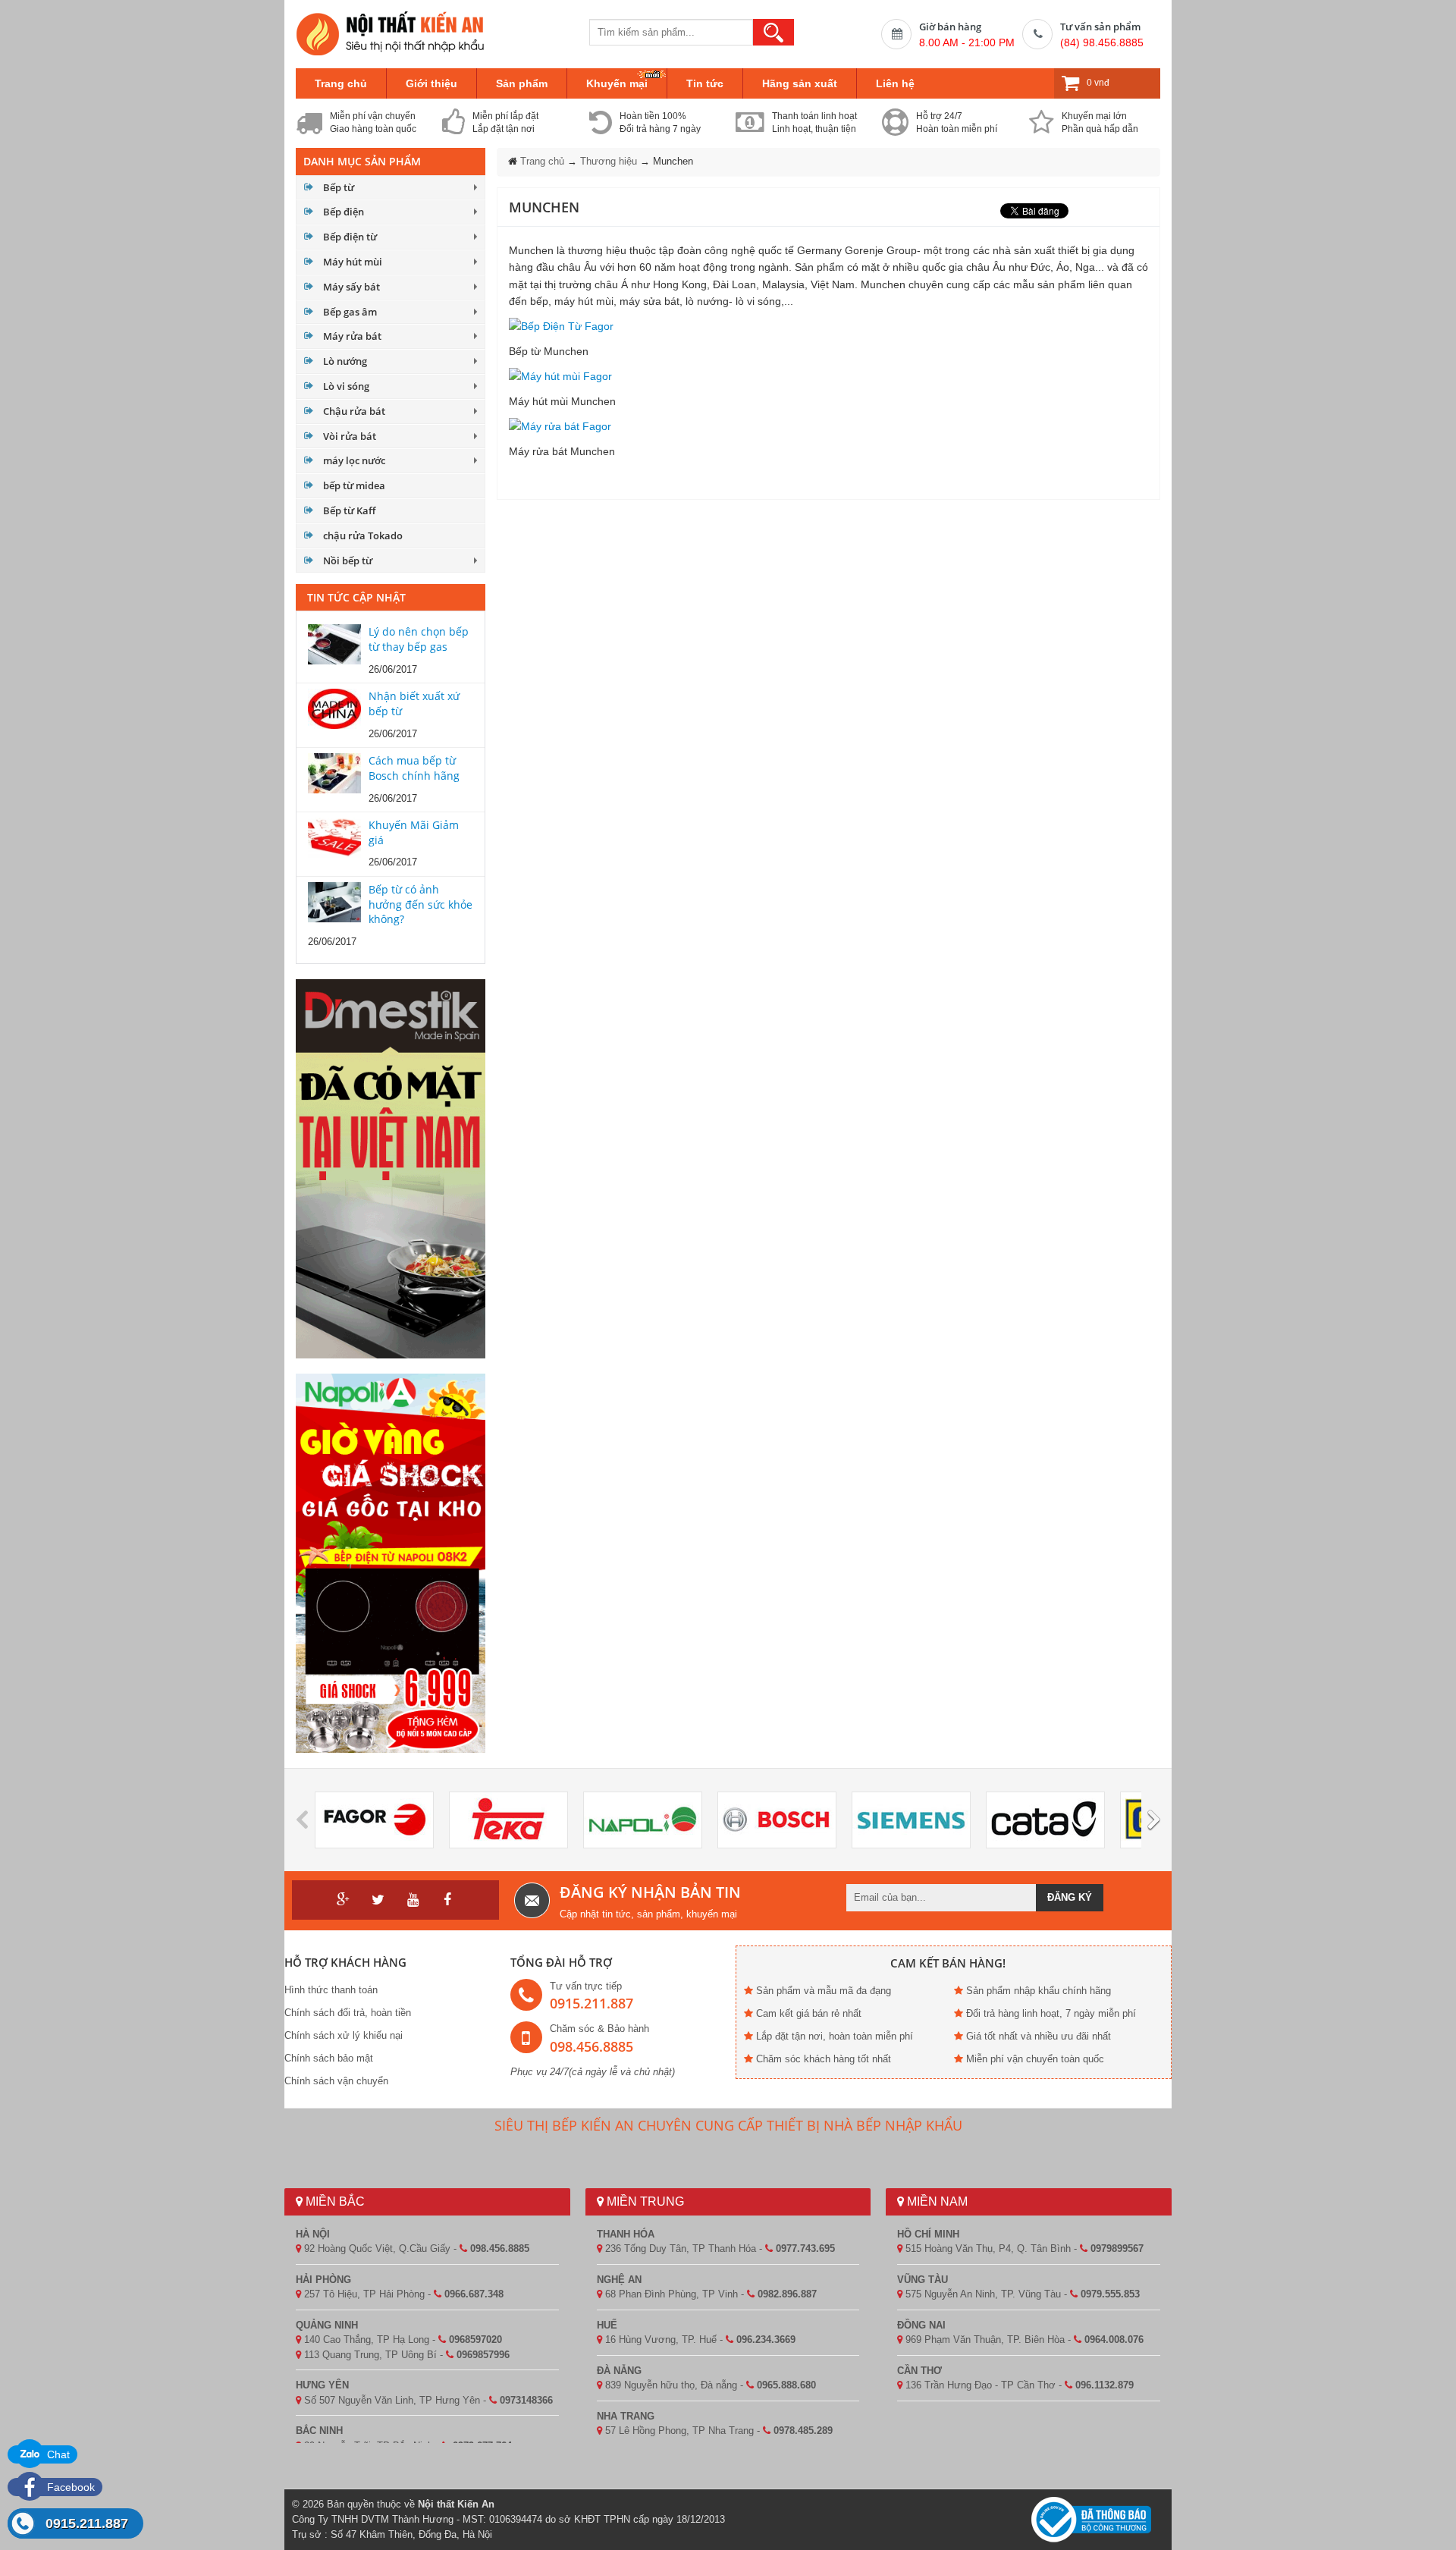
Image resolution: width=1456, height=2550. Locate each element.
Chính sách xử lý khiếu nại (344, 2035)
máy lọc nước (354, 460)
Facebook (69, 2487)
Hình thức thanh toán (331, 1990)
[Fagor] (374, 1820)
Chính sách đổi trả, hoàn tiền (348, 2013)
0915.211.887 (87, 2523)
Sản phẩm (522, 83)
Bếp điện (344, 212)
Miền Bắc (334, 2201)
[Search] (773, 32)
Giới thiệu (431, 83)
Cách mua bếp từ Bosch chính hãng (414, 768)
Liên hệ (895, 83)
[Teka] (508, 1820)
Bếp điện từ (350, 237)
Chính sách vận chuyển (336, 2081)
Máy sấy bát (351, 287)
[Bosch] (777, 1820)
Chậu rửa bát (354, 411)
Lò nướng (345, 361)
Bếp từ (339, 187)
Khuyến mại (617, 83)
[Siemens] (911, 1820)
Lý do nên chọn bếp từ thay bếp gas (419, 639)
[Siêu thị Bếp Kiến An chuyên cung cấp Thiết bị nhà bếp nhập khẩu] (391, 33)
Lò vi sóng (346, 386)
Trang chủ (341, 83)
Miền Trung (644, 2201)
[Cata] (1045, 1820)
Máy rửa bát (352, 336)
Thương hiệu (609, 161)
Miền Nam (936, 2201)
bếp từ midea (354, 485)
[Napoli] (643, 1820)
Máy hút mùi (353, 262)
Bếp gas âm (350, 312)
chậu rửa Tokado (363, 535)
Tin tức (705, 83)
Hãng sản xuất (800, 83)
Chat (57, 2454)
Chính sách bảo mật (329, 2058)
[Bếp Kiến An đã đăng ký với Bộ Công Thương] (1091, 2519)
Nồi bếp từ (348, 561)
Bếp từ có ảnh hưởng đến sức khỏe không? (420, 904)
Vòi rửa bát (350, 436)
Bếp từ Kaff (349, 510)
